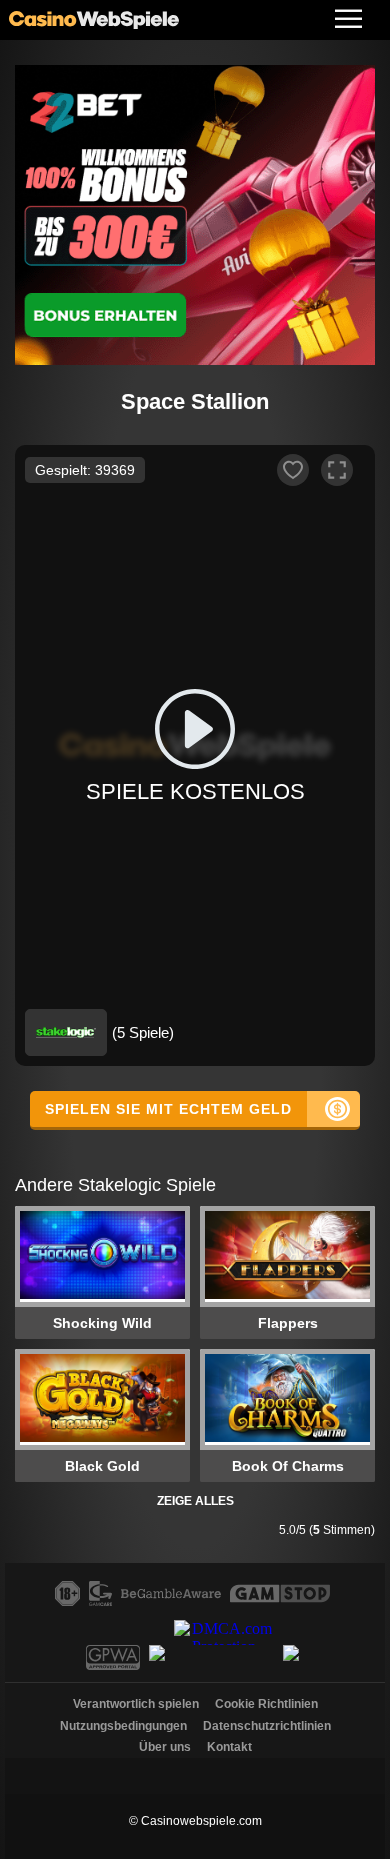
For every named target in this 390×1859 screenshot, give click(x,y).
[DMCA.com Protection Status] (226, 1664)
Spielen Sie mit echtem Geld (168, 1109)
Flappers (288, 1323)
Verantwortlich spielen (136, 1704)
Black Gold (102, 1466)
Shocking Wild (102, 1323)
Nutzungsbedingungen (123, 1726)
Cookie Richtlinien (266, 1704)
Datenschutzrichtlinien (267, 1726)
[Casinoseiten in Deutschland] (195, 1771)
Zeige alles (195, 1501)
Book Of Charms (288, 1466)
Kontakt (229, 1747)
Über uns (165, 1747)
